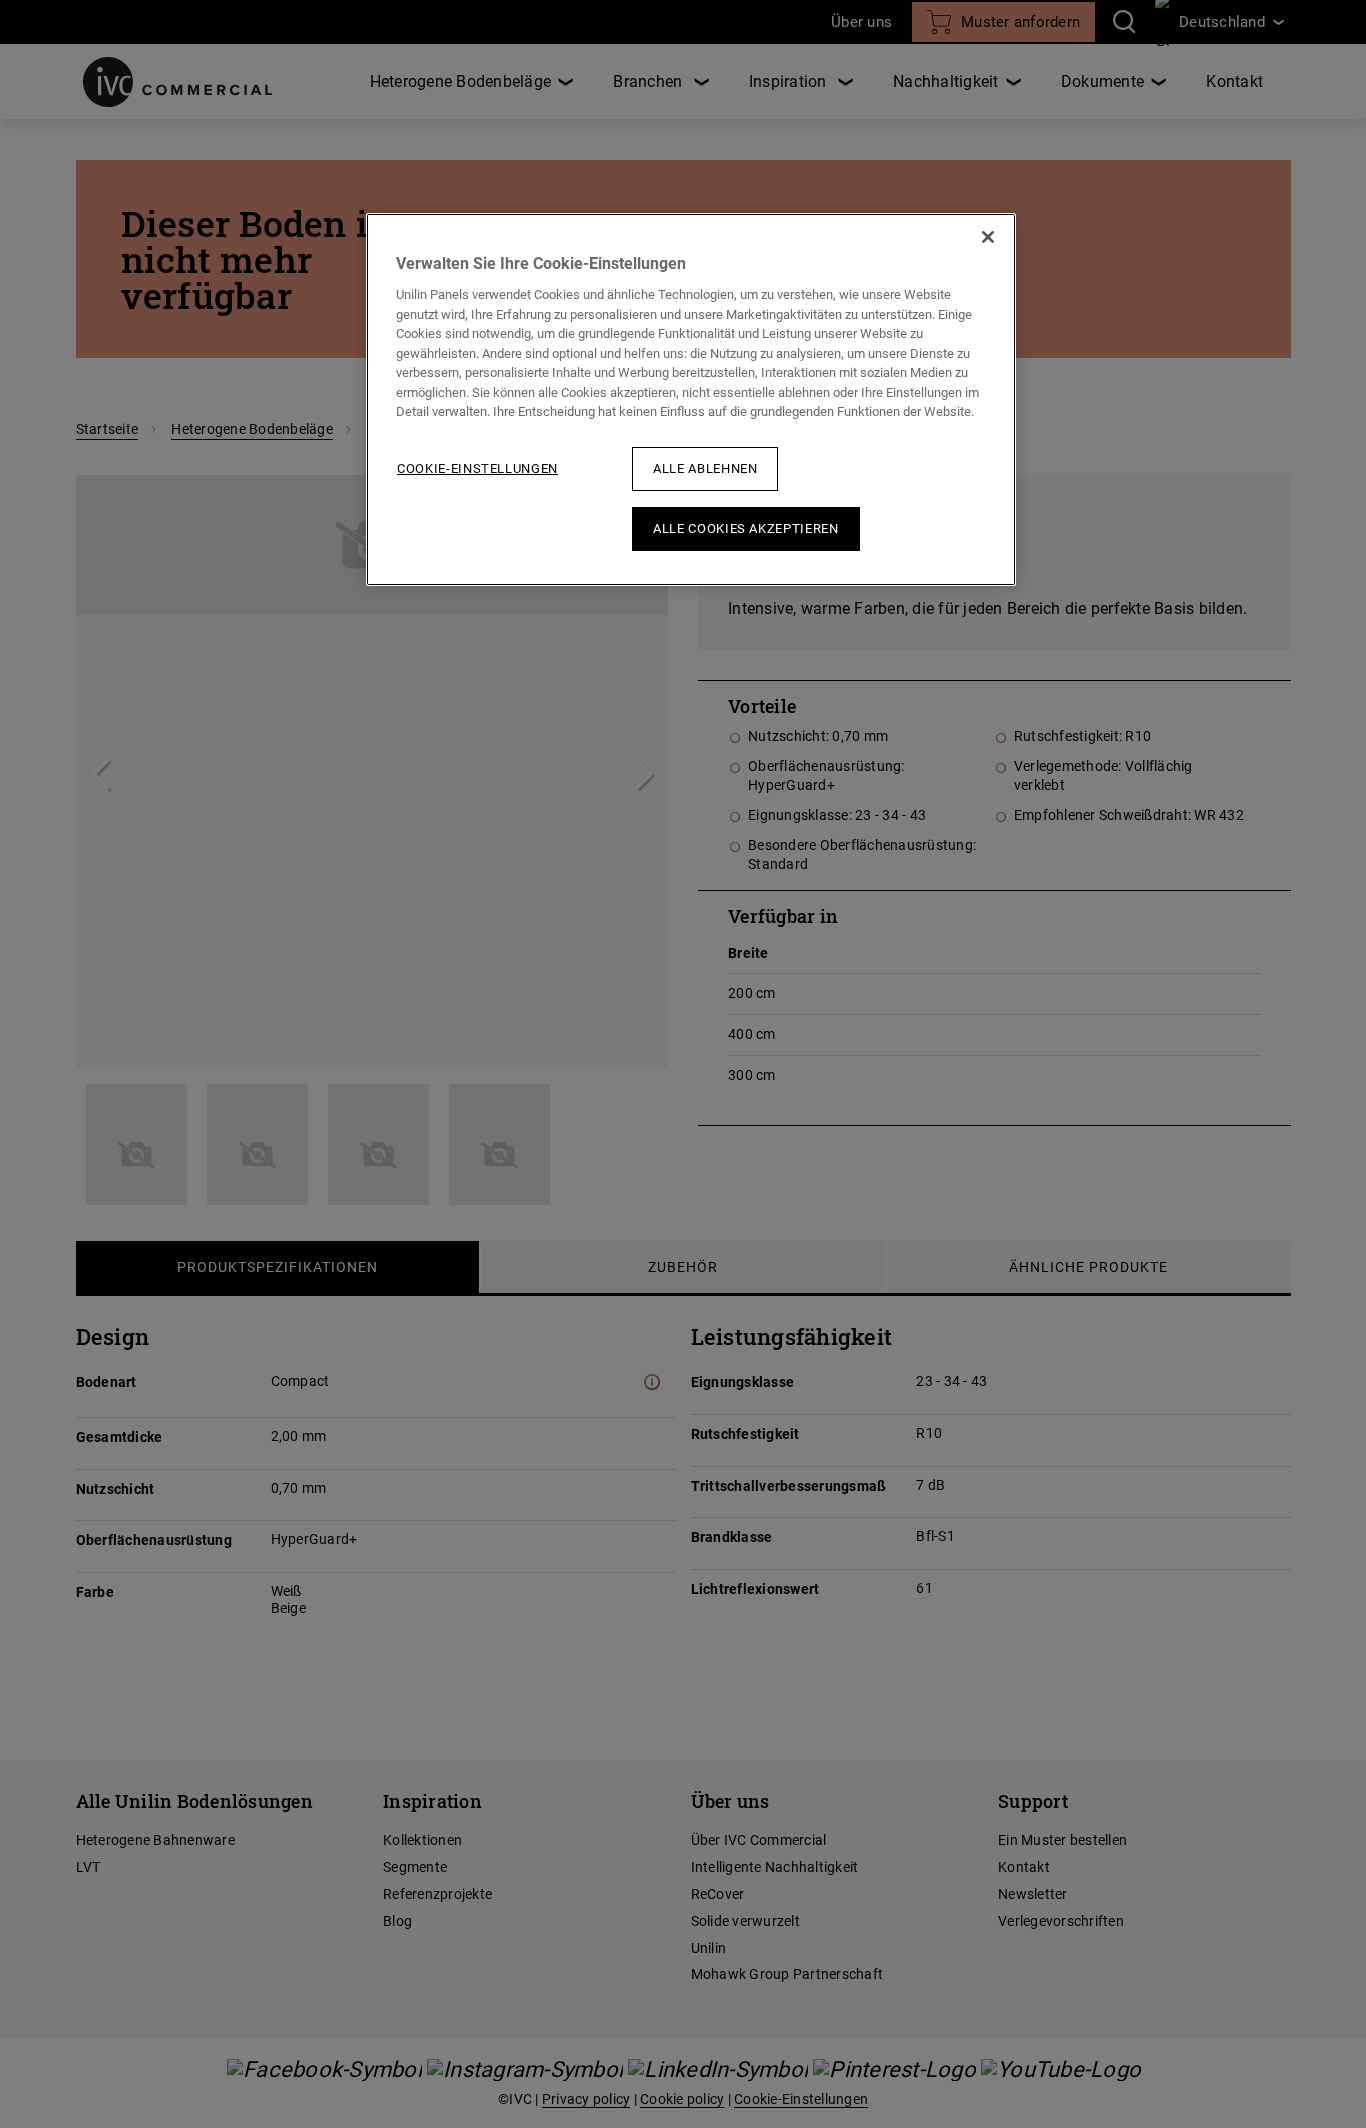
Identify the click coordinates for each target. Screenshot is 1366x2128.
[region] (691, 399)
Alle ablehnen (705, 468)
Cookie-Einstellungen (477, 468)
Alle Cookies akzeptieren (746, 528)
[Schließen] (988, 237)
